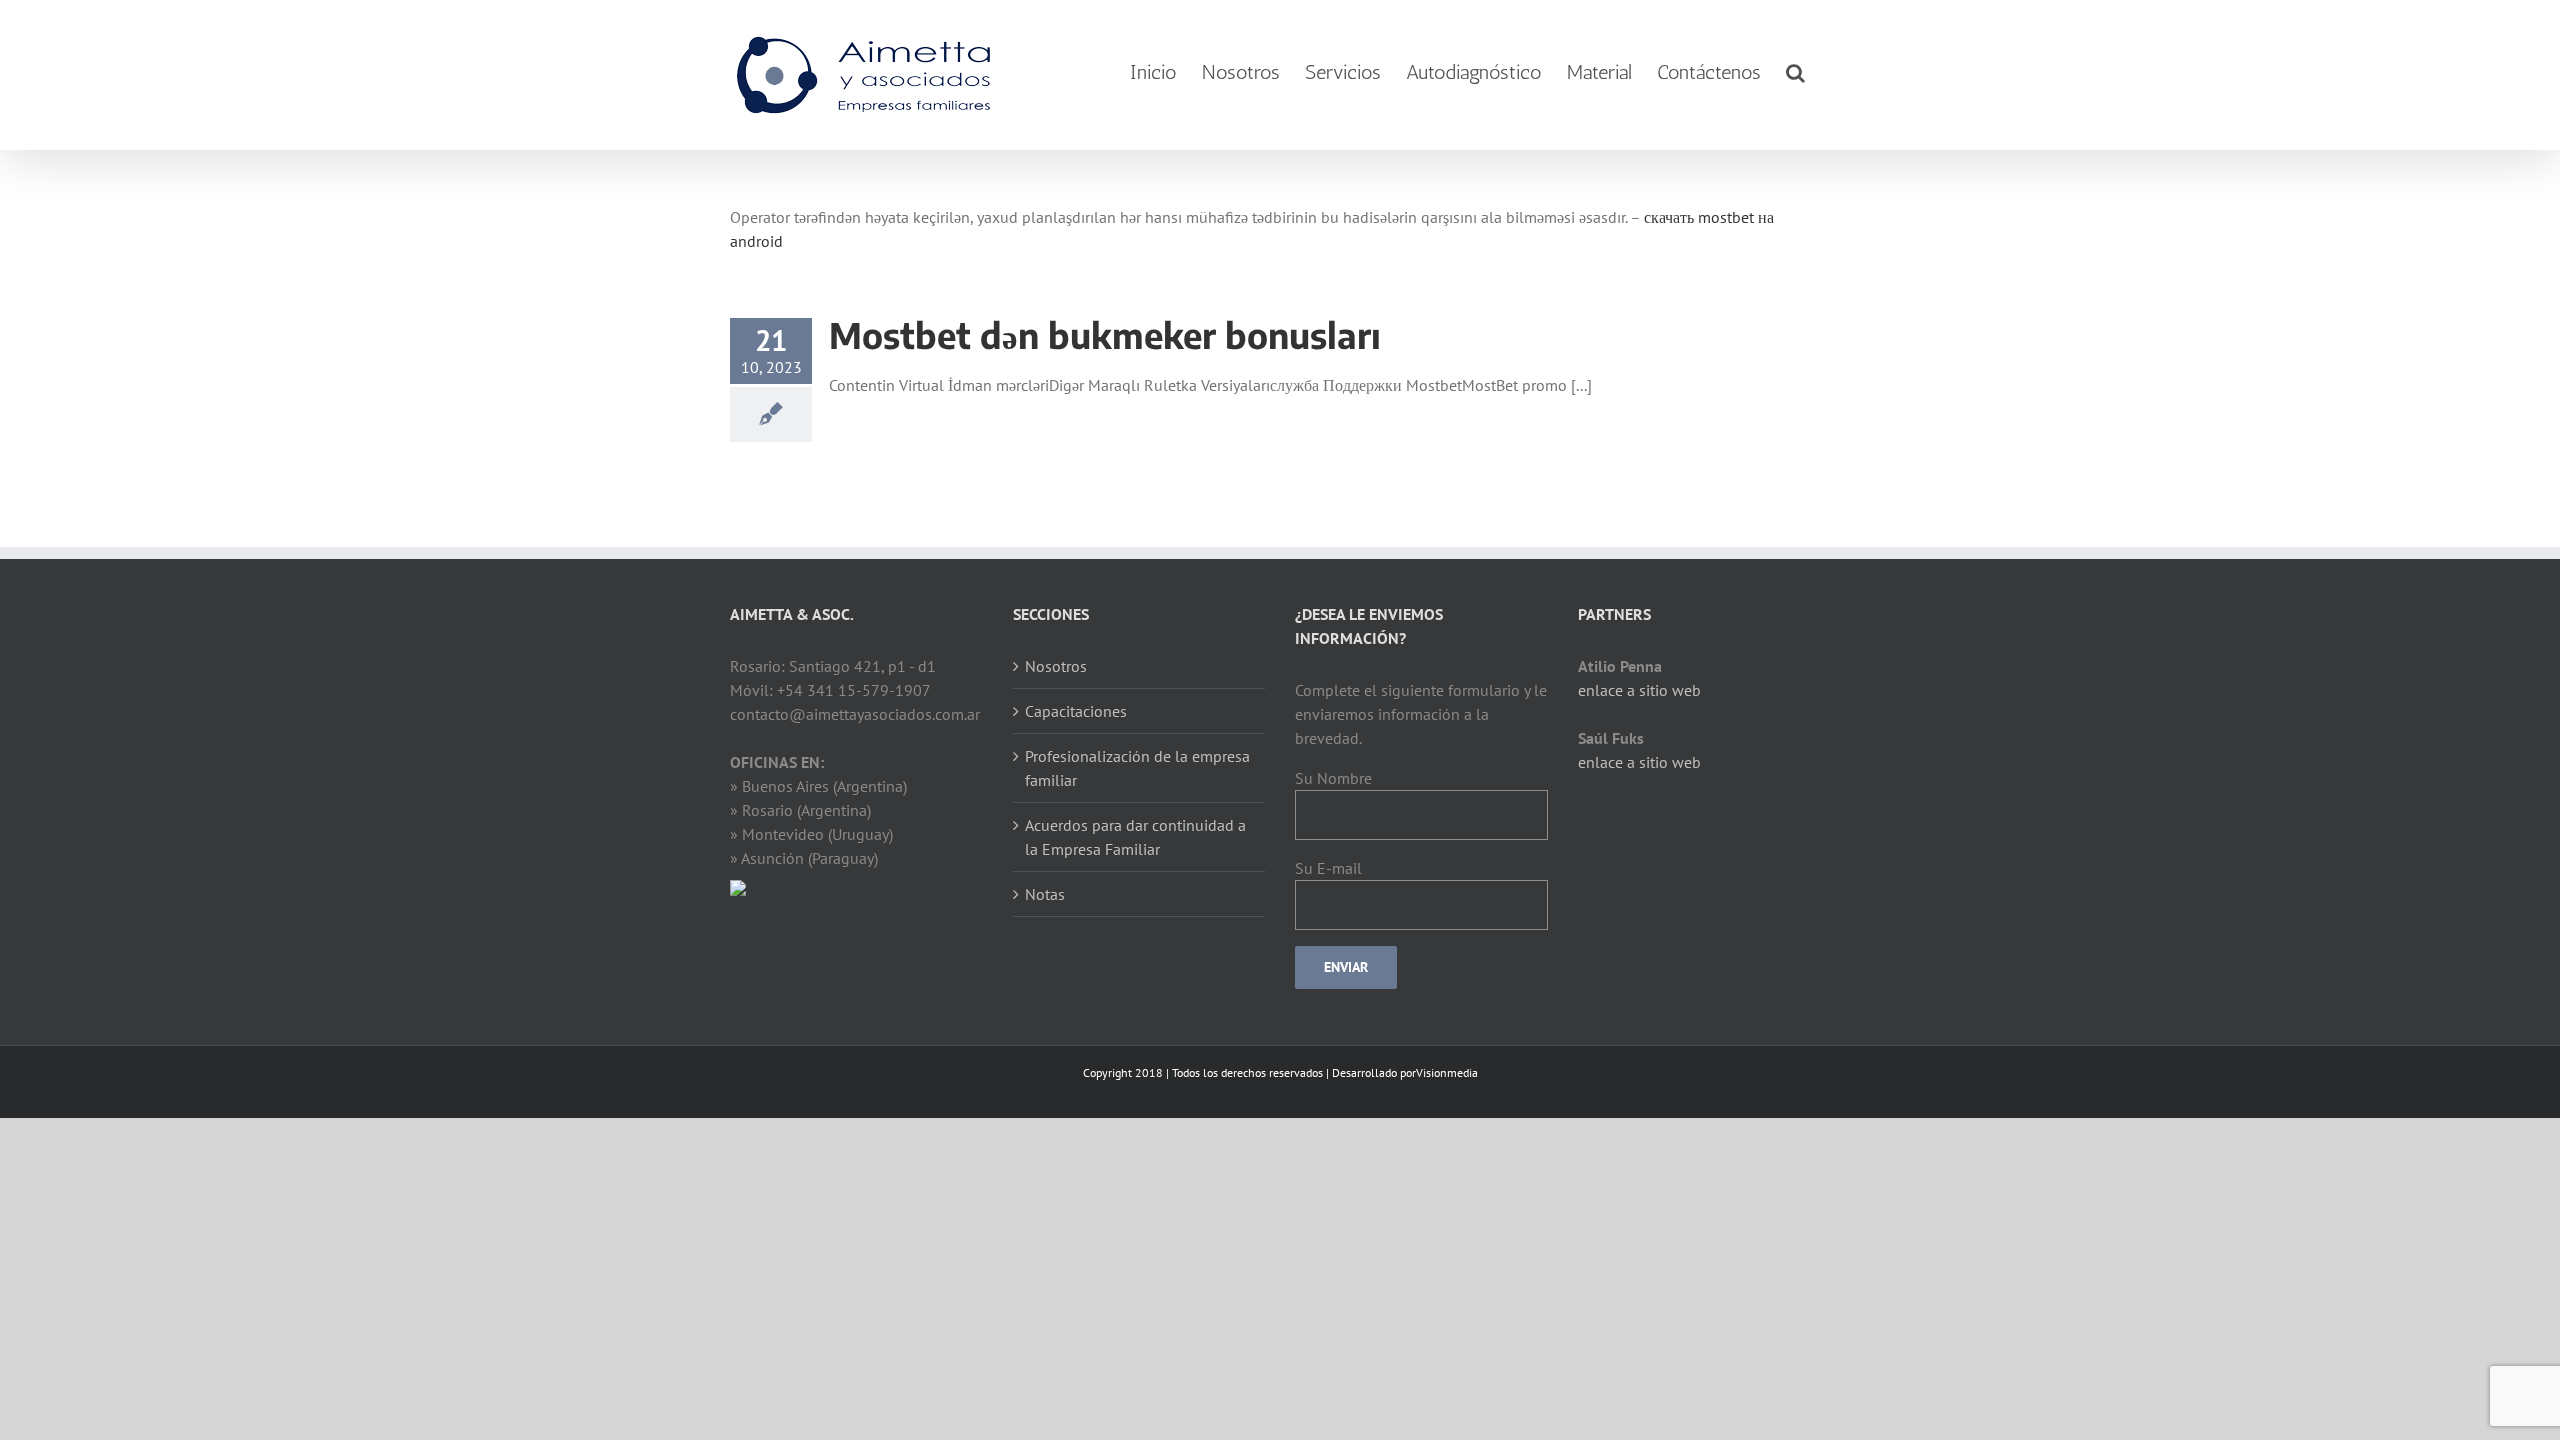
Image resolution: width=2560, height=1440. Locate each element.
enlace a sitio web (1639, 690)
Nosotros (1056, 666)
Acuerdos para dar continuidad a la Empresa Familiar (1135, 837)
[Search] (1795, 72)
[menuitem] (1153, 72)
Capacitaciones (1076, 711)
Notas (1045, 894)
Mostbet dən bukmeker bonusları (1105, 335)
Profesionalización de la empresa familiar (1137, 768)
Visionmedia (1447, 1072)
